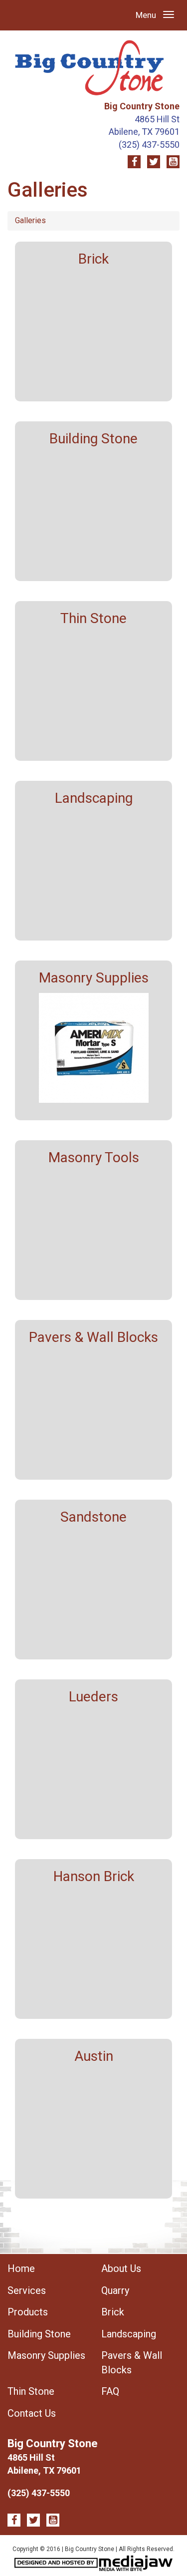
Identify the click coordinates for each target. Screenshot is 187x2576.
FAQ (110, 2391)
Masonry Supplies (46, 2355)
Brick (113, 2312)
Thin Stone (31, 2391)
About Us (121, 2268)
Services (27, 2290)
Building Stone (39, 2334)
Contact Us (32, 2413)
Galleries (30, 220)
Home (21, 2268)
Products (28, 2312)
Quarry (115, 2290)
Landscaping (129, 2334)
